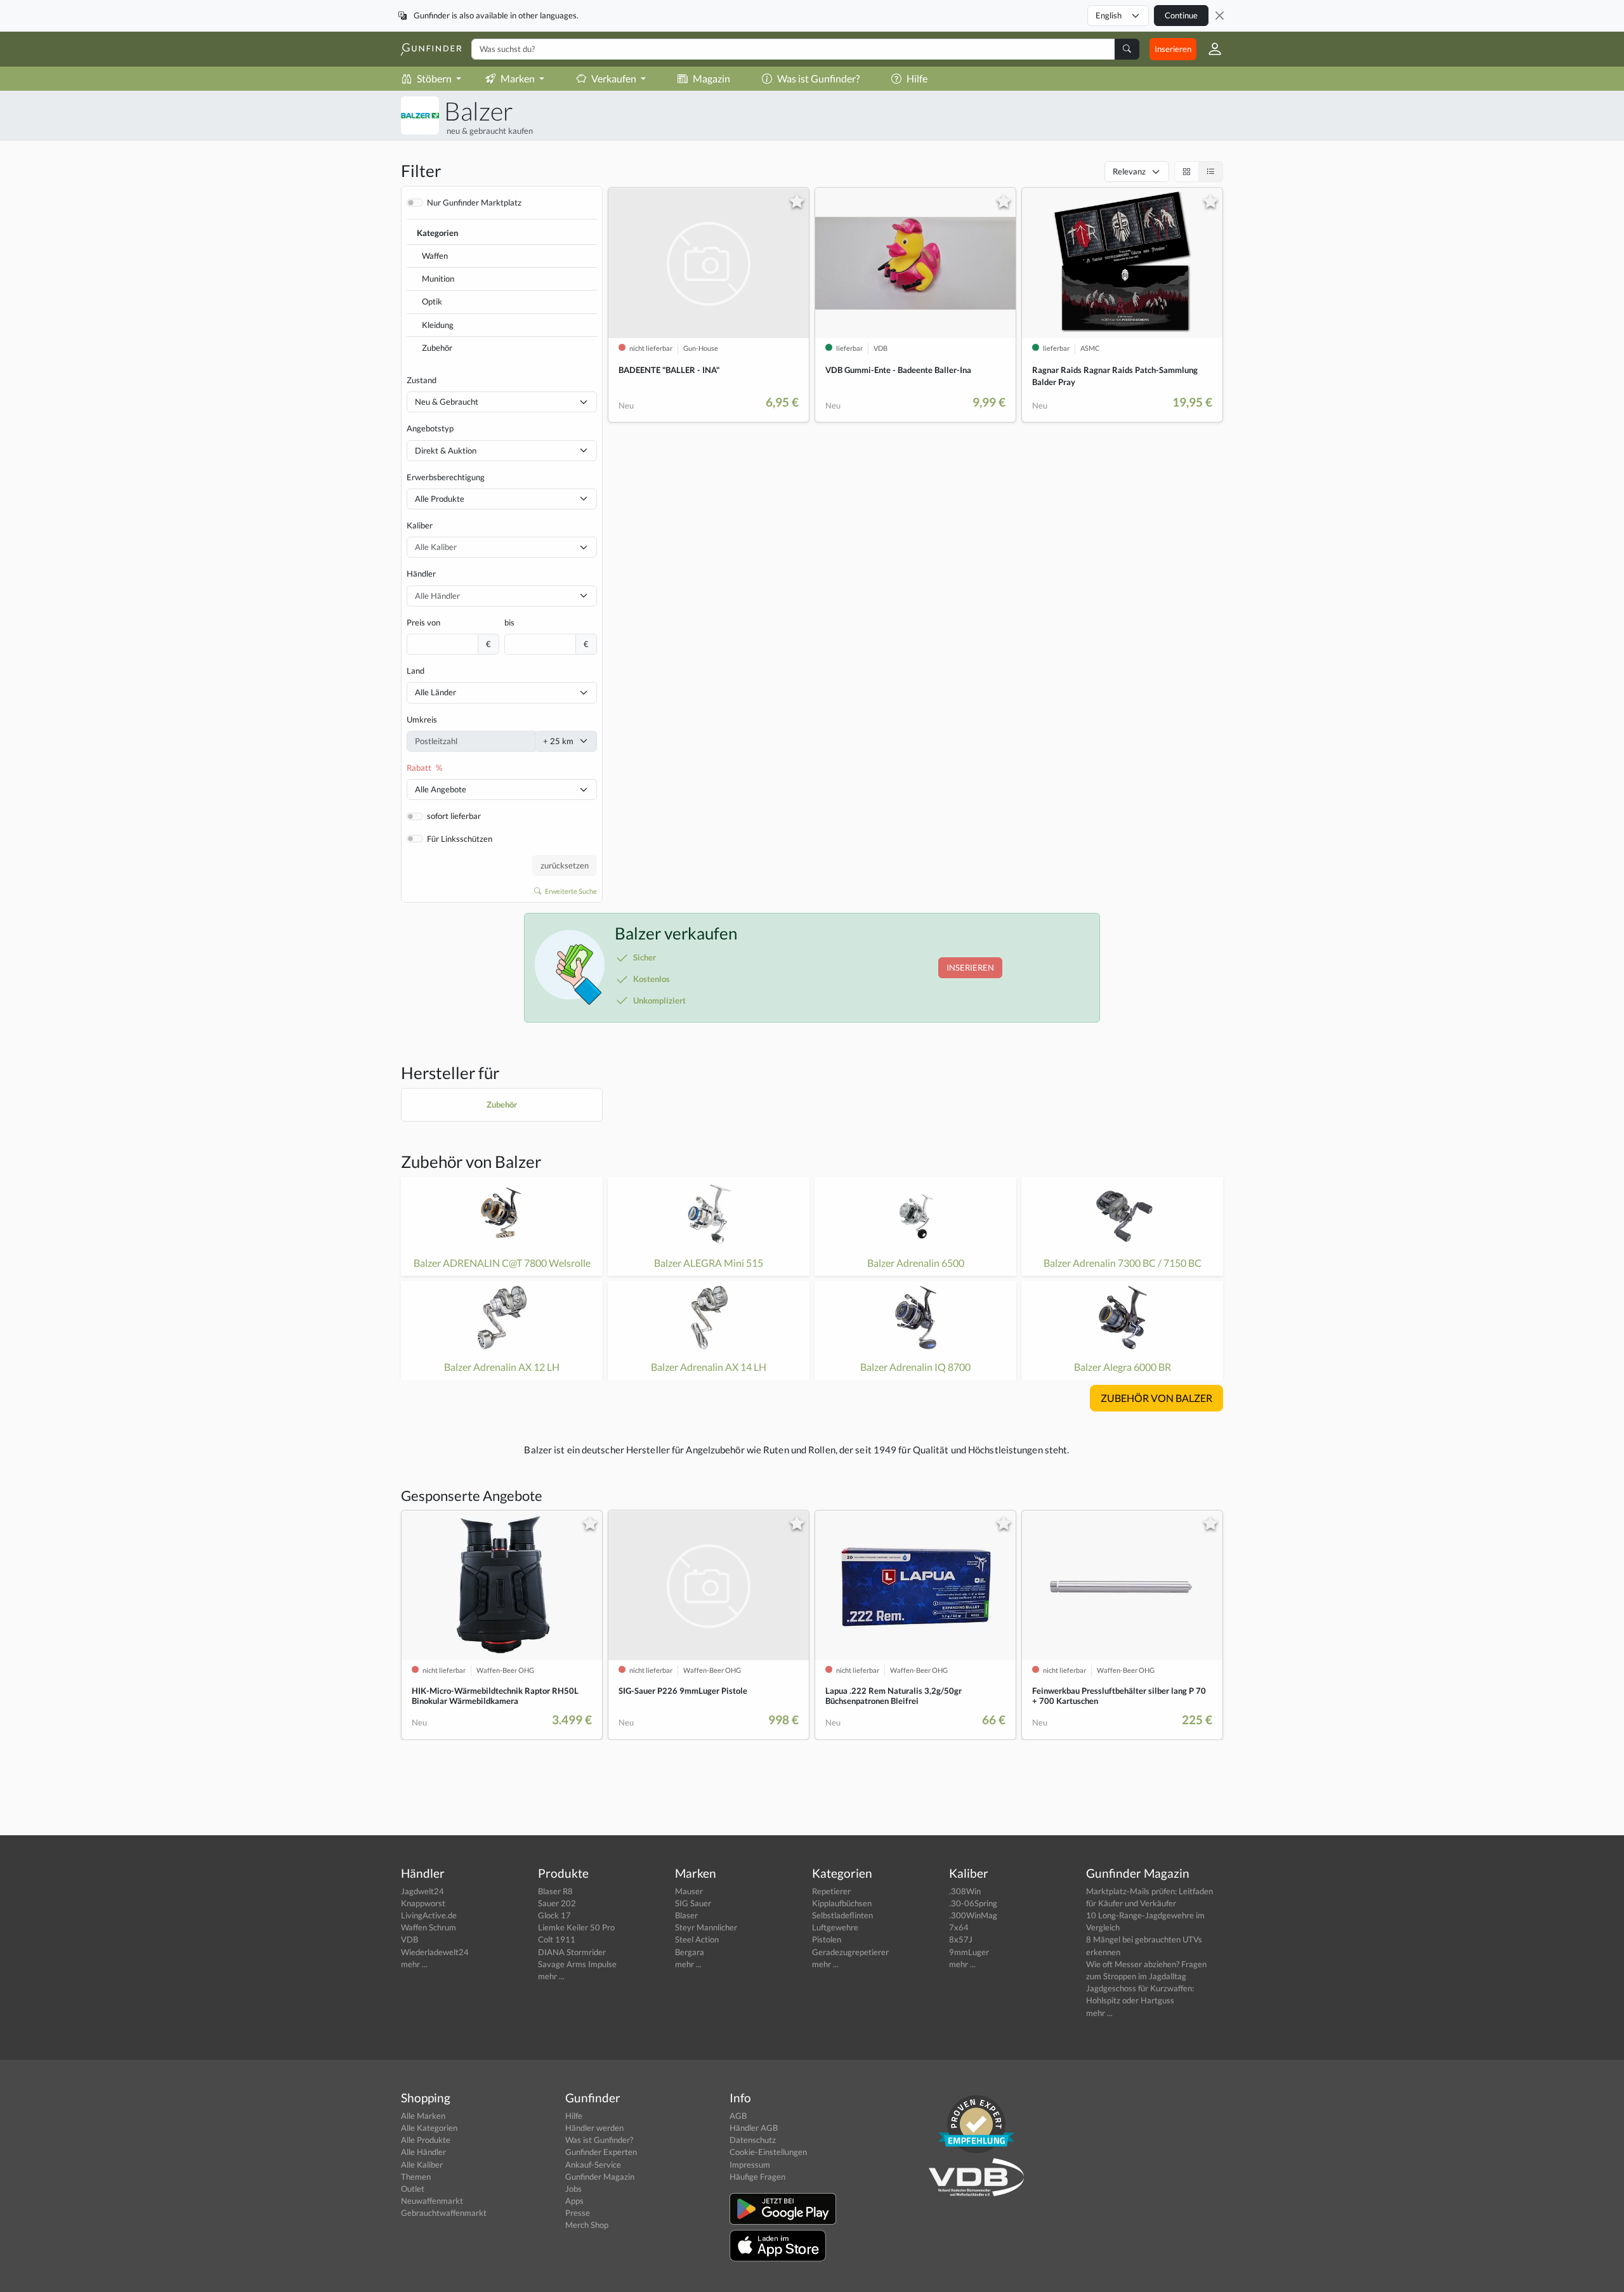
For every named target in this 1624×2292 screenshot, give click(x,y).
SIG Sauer (693, 1903)
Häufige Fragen (757, 2177)
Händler (421, 573)
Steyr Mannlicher (706, 1927)
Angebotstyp (430, 428)
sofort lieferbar (454, 816)
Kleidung (438, 325)
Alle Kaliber (422, 2164)
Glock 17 (554, 1915)
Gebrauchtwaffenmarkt (444, 2213)
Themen (416, 2177)
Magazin (711, 78)
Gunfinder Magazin (600, 2177)
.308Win (965, 1891)
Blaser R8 (555, 1891)
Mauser (689, 1891)
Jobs (573, 2189)
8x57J (961, 1939)
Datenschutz (753, 2140)
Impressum (750, 2164)
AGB (738, 2116)
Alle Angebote (441, 789)
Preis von (423, 622)
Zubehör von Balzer (471, 1162)
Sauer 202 (557, 1903)
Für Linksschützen (460, 839)
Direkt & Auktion (446, 450)
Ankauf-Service (593, 2164)
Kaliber (420, 525)
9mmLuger (969, 1952)
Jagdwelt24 (422, 1891)
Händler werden (594, 2128)
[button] (1210, 49)
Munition (438, 278)
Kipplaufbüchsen (842, 1903)
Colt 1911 (557, 1939)
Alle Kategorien (429, 2128)
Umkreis (422, 719)
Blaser (686, 1915)
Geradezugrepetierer (850, 1952)
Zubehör (437, 348)
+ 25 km (558, 741)
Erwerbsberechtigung (446, 477)
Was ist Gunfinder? (818, 78)
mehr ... (414, 1964)
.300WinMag (973, 1915)
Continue (1181, 15)
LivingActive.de (429, 1915)
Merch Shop (587, 2225)
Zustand (422, 380)
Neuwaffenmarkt (432, 2201)
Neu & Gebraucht (447, 402)
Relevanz (1129, 171)
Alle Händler (423, 2152)
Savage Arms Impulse (577, 1964)
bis (509, 622)
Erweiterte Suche (570, 891)
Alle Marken (423, 2116)
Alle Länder (435, 692)
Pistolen (827, 1939)
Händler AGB (754, 2128)
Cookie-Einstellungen (768, 2152)
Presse (578, 2213)
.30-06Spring (973, 1903)
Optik (432, 301)
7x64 (959, 1927)
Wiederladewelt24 (435, 1952)
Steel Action (697, 1939)
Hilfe (917, 78)
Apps (574, 2201)
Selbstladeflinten (842, 1915)
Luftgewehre (835, 1927)
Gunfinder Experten (601, 2152)
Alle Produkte (440, 499)
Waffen (435, 256)
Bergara (690, 1952)
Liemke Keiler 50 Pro (576, 1927)
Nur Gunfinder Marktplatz (474, 202)
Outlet (413, 2189)
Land (416, 671)
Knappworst (423, 1903)
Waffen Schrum (429, 1927)
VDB (409, 1939)
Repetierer (831, 1891)
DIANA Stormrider (572, 1952)
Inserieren (1173, 49)
